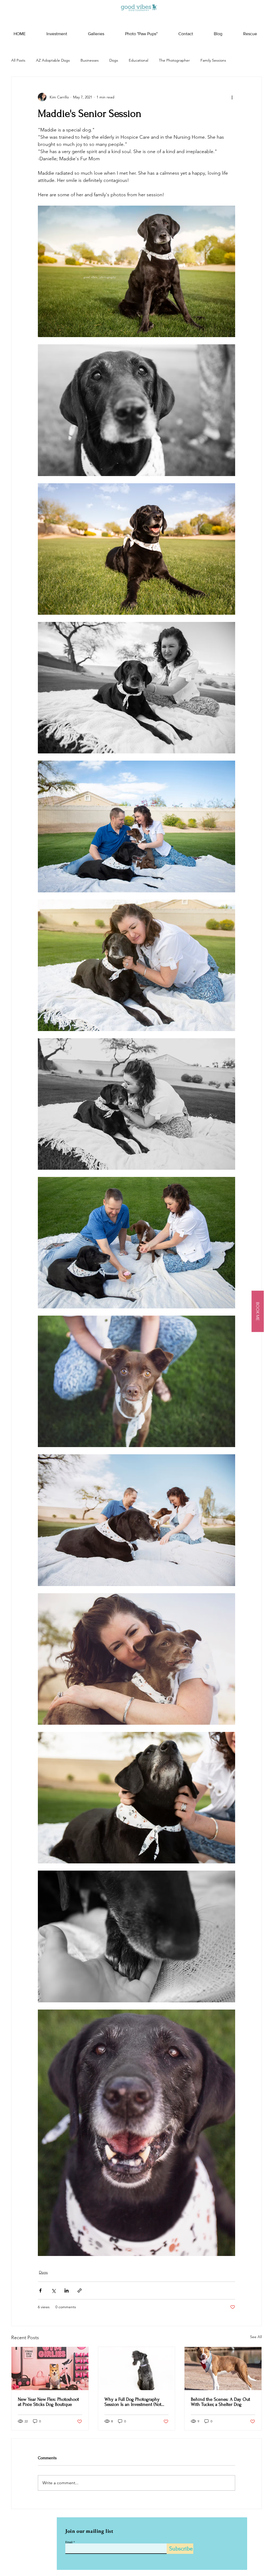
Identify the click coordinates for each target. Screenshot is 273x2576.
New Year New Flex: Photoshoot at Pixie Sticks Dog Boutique (48, 2402)
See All (256, 2337)
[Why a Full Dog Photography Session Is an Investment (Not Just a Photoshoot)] (137, 2369)
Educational (138, 60)
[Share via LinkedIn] (67, 2291)
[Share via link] (80, 2291)
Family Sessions (213, 60)
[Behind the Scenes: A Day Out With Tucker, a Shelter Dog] (223, 2369)
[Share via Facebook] (40, 2291)
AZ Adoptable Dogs (53, 60)
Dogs (114, 60)
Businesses (90, 60)
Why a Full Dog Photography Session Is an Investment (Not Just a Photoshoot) (133, 2402)
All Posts (18, 60)
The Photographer (174, 60)
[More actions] (232, 97)
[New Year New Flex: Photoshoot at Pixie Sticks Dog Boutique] (50, 2369)
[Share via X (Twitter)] (53, 2291)
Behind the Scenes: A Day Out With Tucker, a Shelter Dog (220, 2402)
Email (69, 2542)
